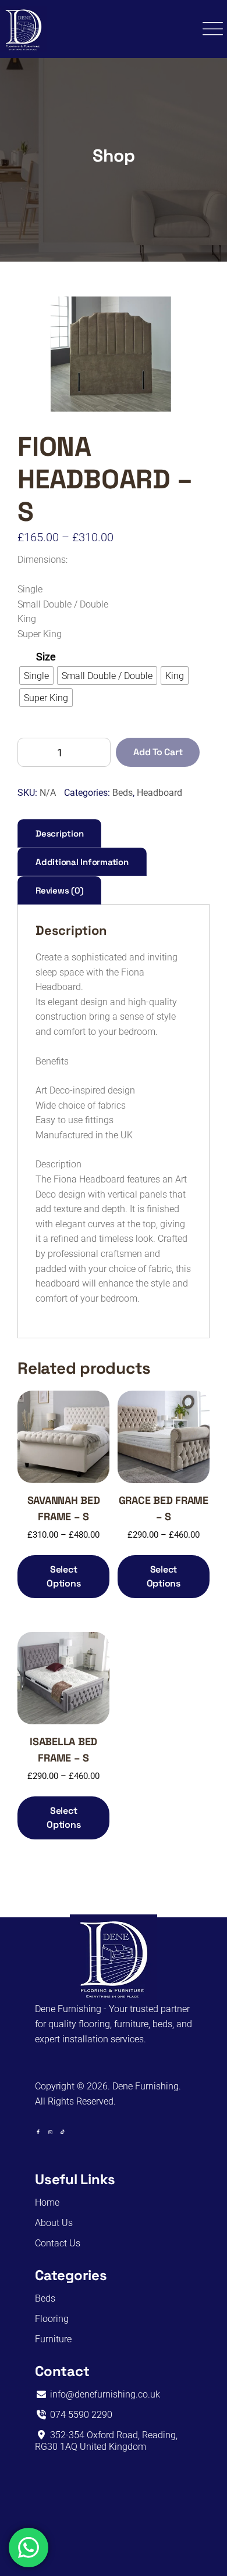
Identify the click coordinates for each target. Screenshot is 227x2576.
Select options (63, 1576)
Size (46, 657)
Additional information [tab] (82, 862)
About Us (54, 2223)
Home (47, 2202)
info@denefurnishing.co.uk (104, 2394)
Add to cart (158, 752)
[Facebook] (38, 2132)
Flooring (52, 2319)
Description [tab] (59, 833)
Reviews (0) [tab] (59, 890)
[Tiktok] (63, 2132)
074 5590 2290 (80, 2415)
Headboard (159, 793)
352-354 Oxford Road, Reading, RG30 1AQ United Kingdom (106, 2441)
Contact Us (58, 2243)
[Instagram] (50, 2132)
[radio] (36, 676)
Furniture (53, 2339)
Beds (123, 793)
